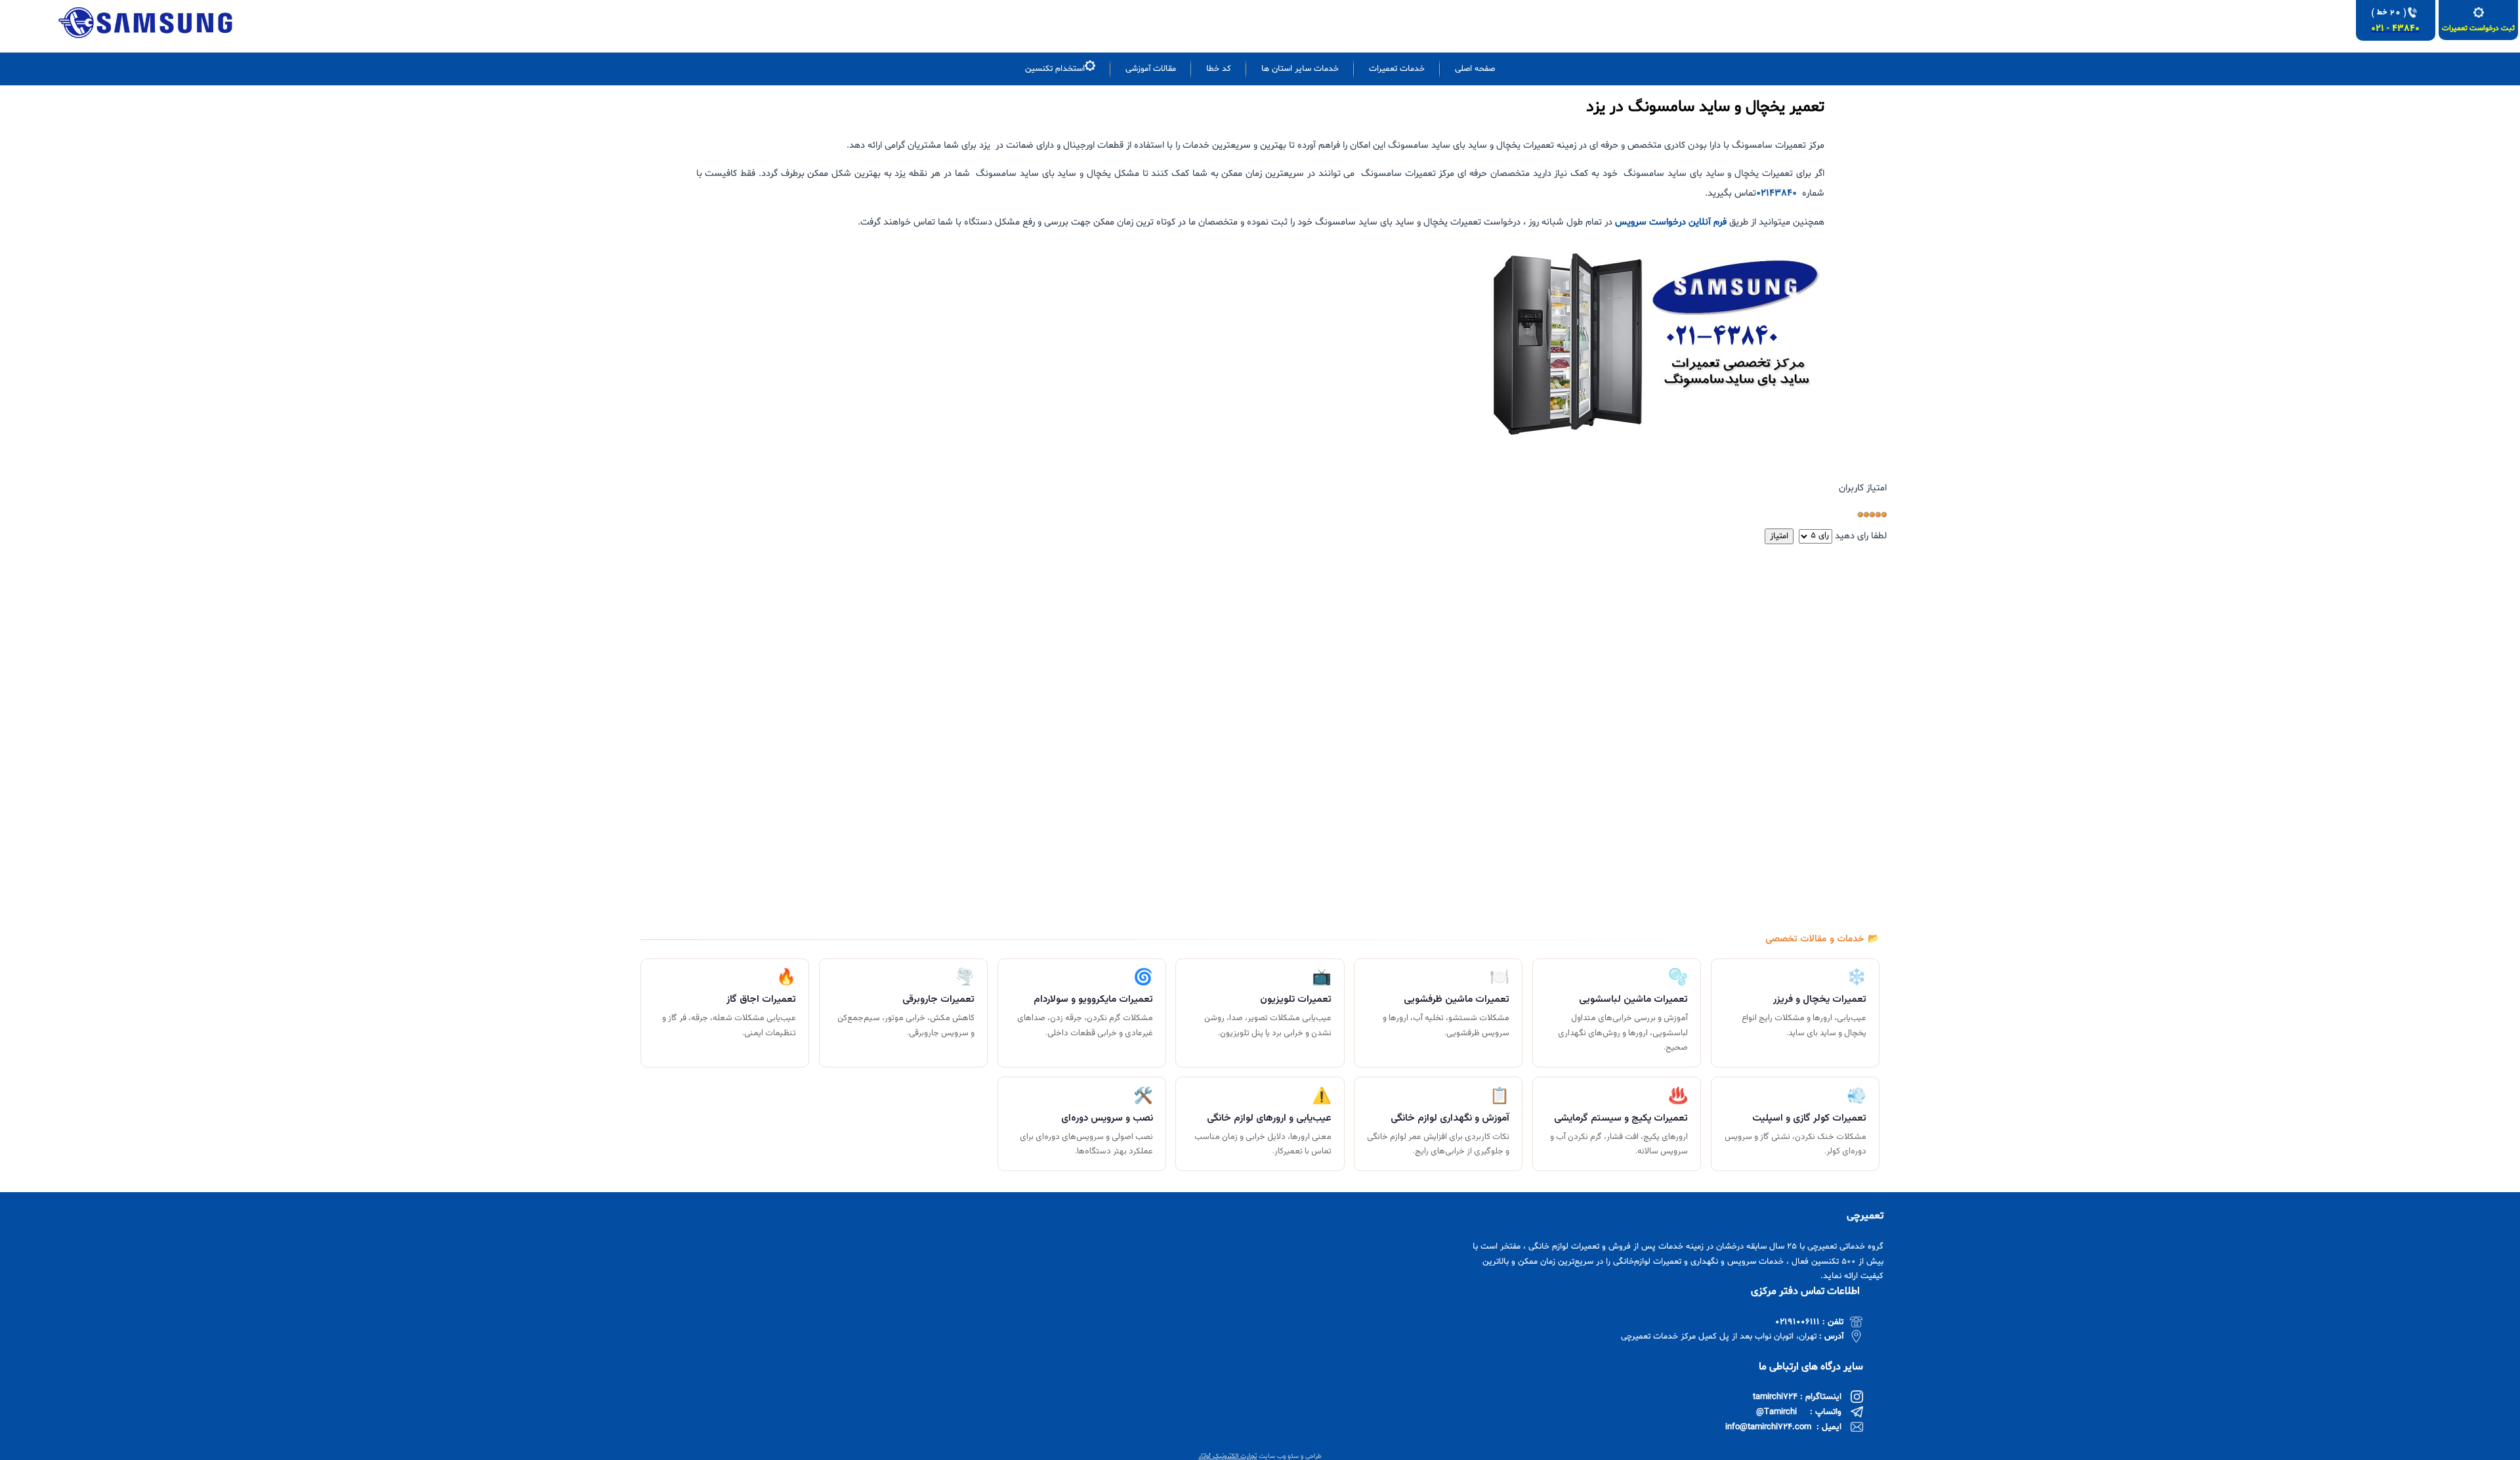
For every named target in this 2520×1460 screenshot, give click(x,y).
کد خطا (1219, 69)
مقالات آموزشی (1151, 69)
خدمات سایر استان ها (1300, 69)
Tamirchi (1780, 1412)
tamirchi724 (1775, 1397)
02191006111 (1797, 1322)
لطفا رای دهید (1861, 536)
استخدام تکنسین (1055, 69)
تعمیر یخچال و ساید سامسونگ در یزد (1705, 107)
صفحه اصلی (1475, 69)
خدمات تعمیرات (1397, 69)
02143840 (1776, 193)
